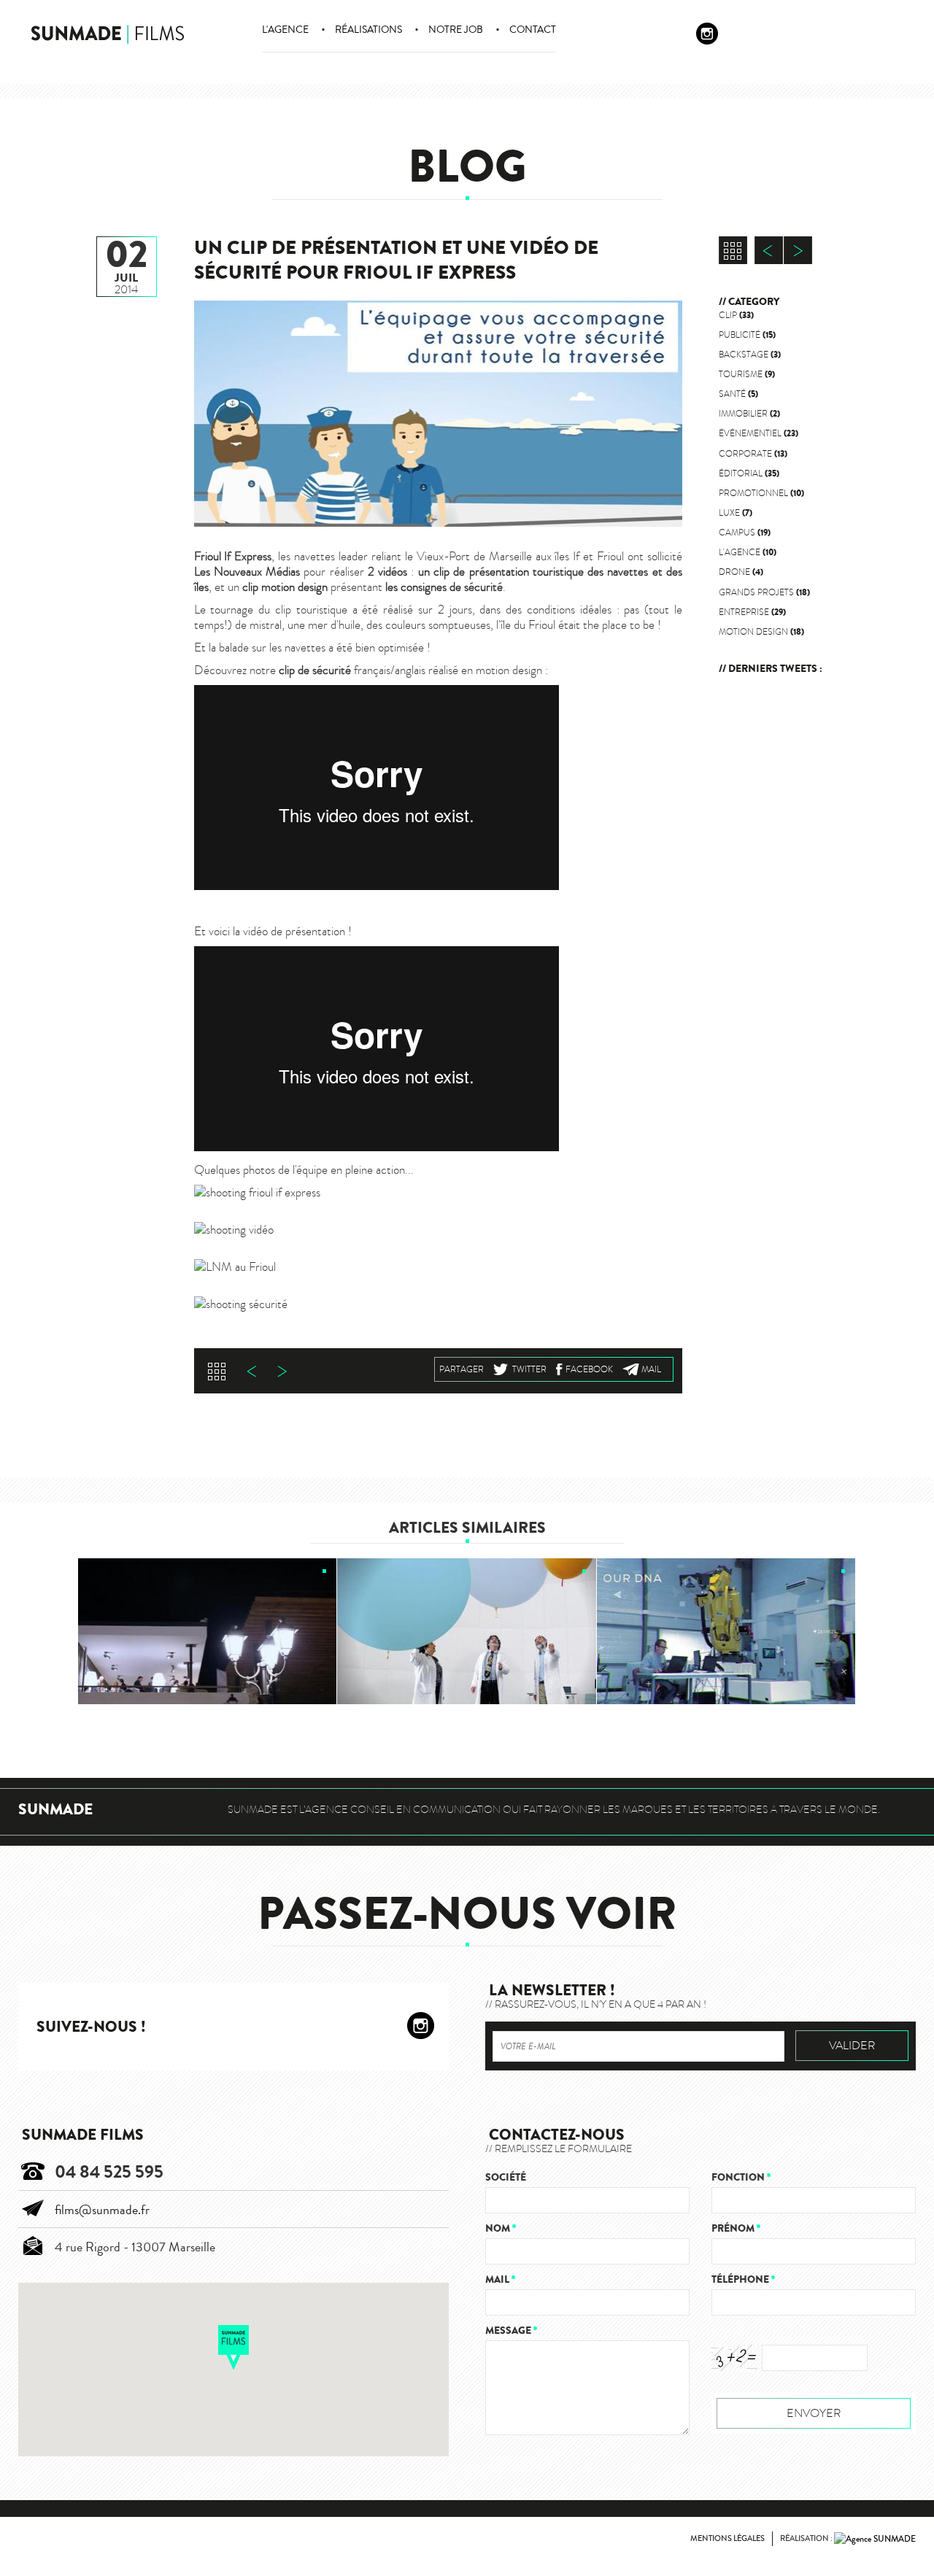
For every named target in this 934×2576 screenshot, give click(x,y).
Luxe (736, 513)
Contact (533, 30)
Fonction (741, 2177)
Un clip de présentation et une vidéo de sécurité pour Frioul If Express (396, 260)
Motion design (761, 632)
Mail (651, 1369)
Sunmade (55, 1810)
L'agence (748, 552)
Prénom (736, 2228)
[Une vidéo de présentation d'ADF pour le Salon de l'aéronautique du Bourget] (727, 1632)
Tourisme (747, 374)
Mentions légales (727, 2538)
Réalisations (368, 30)
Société (506, 2177)
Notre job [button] (456, 30)
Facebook (589, 1369)
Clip (736, 315)
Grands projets (764, 592)
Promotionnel (761, 493)
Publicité (747, 335)
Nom (501, 2228)
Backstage (750, 355)
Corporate (753, 454)
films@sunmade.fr (102, 2210)
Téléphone (743, 2279)
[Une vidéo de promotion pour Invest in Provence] (208, 1632)
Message (511, 2331)
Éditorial (749, 473)
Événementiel (759, 433)
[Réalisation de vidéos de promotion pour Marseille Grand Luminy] (467, 1632)
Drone (741, 572)
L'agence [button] (285, 30)
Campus (745, 533)
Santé (738, 394)
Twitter (529, 1369)
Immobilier (749, 414)
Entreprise (752, 612)
